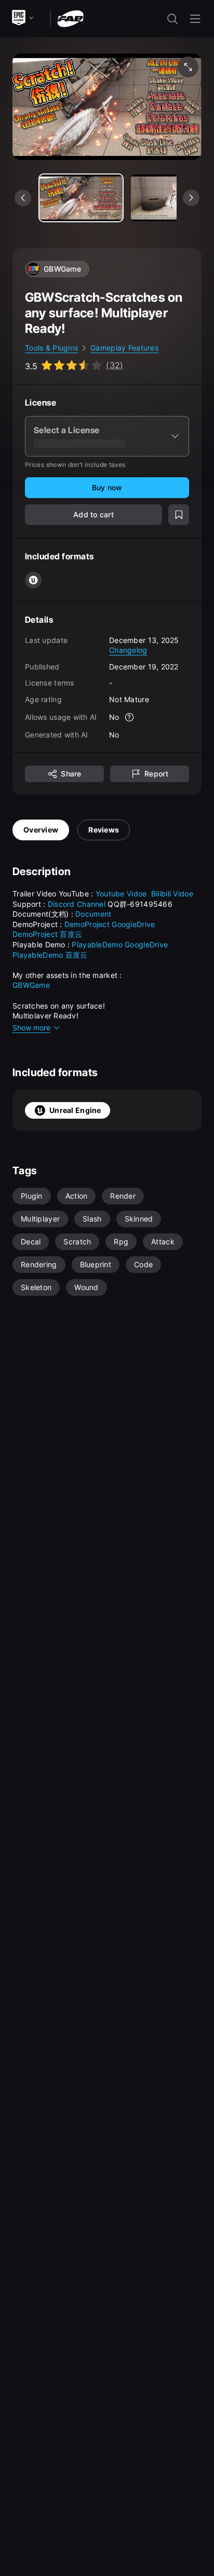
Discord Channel (77, 904)
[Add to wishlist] (179, 515)
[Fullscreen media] (188, 67)
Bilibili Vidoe (173, 894)
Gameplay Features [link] (124, 348)
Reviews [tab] (104, 830)
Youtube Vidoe (122, 894)
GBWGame (31, 985)
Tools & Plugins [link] (51, 348)
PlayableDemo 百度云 (51, 955)
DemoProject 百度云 (48, 934)
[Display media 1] (172, 198)
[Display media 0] (81, 198)
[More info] (130, 717)
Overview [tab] (41, 830)
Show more (31, 1028)
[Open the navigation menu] (195, 19)
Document (93, 914)
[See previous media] (23, 198)
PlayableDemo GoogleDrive (121, 944)
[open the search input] (172, 19)
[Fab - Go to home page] (70, 18)
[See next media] (191, 198)
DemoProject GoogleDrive (110, 924)
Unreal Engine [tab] (75, 1110)
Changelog (128, 650)
